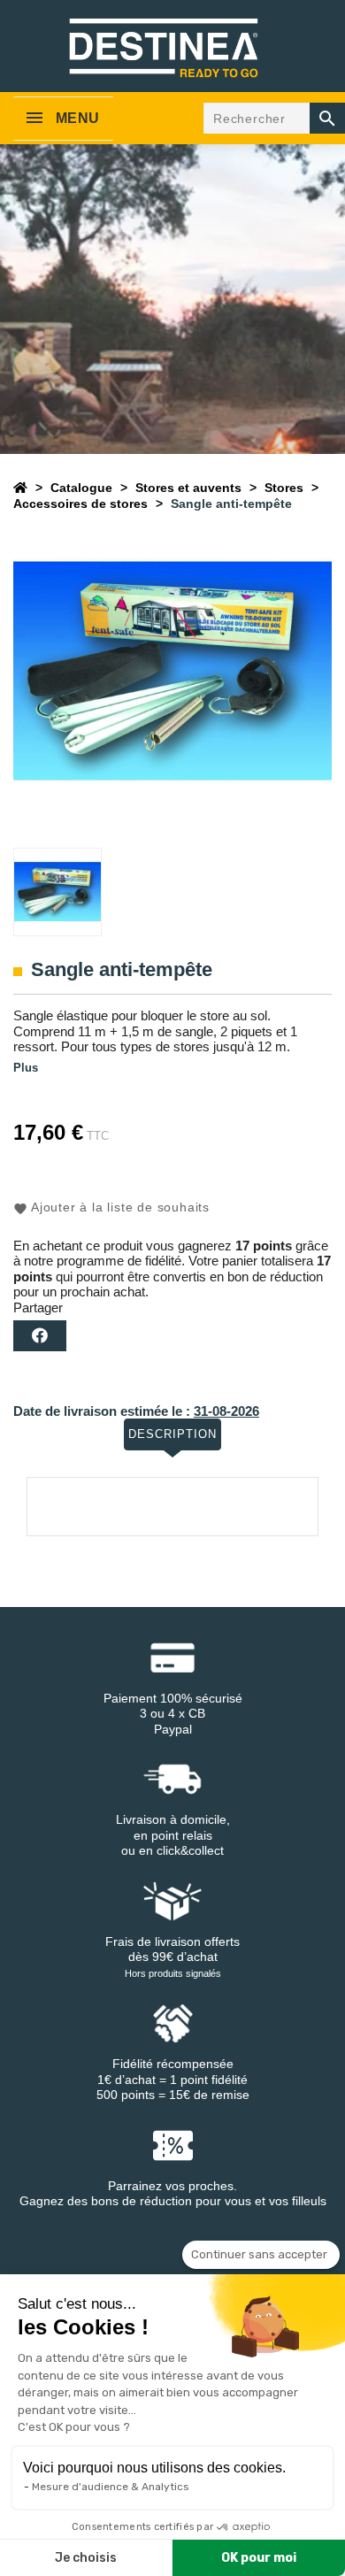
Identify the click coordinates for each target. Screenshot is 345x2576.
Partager (40, 1336)
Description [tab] (172, 1434)
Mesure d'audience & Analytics (111, 2487)
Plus (26, 1068)
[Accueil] (20, 488)
